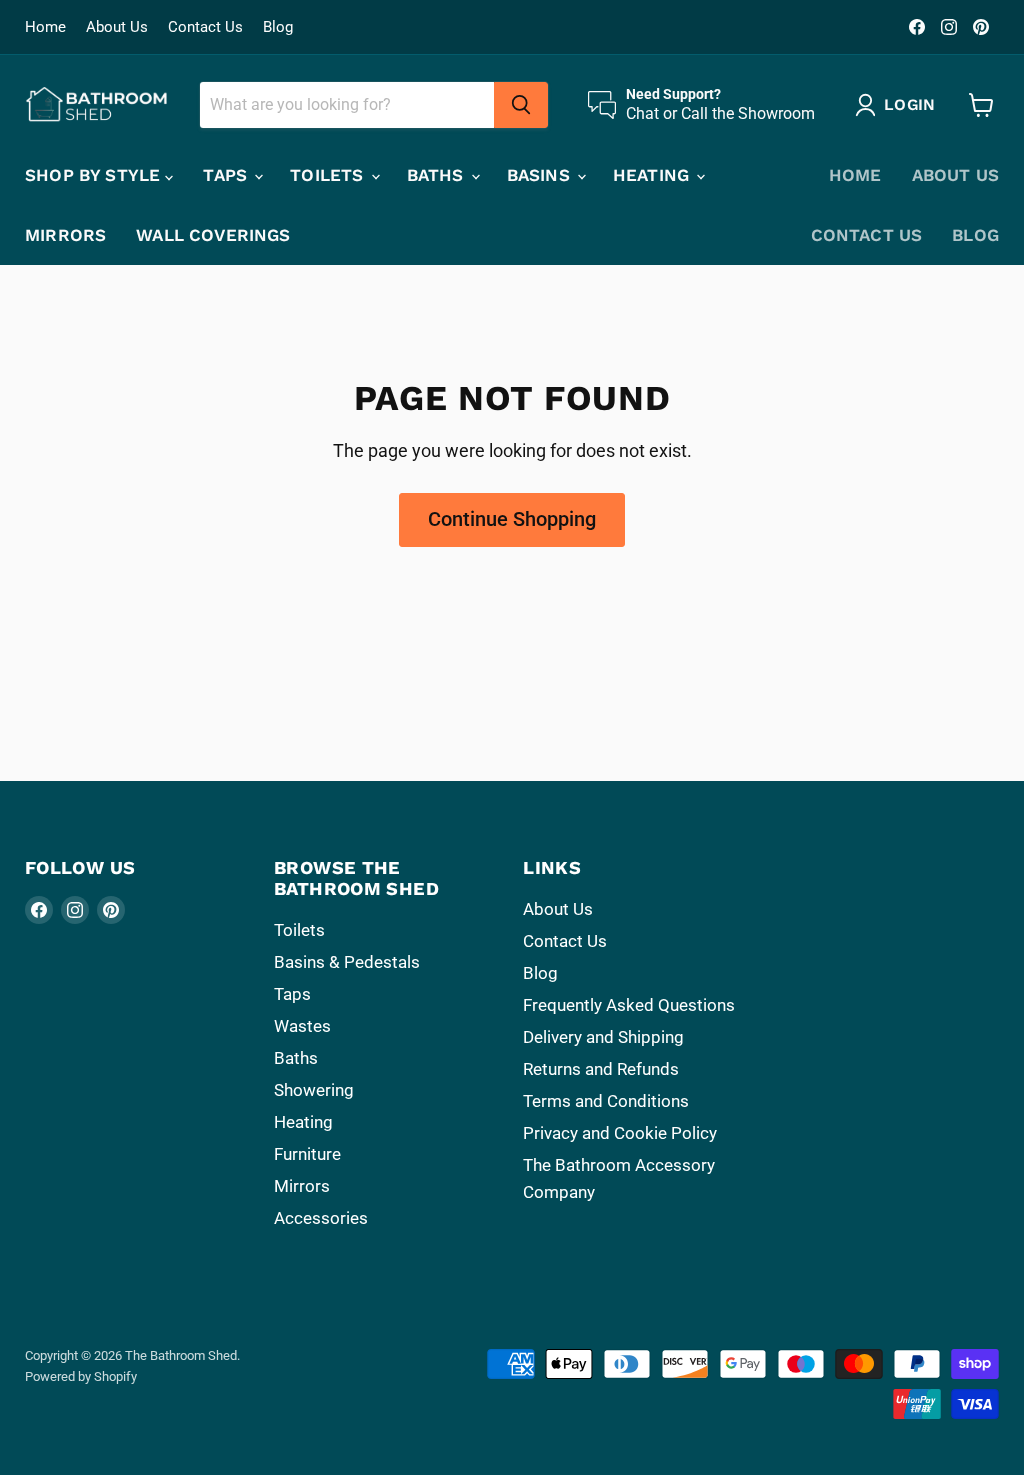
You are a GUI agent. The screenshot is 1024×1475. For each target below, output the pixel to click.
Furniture (307, 1154)
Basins (541, 175)
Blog (278, 27)
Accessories (321, 1218)
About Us (117, 27)
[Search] (521, 105)
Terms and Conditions (606, 1101)
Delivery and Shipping (603, 1037)
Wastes (302, 1026)
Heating (653, 175)
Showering (314, 1090)
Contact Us (205, 27)
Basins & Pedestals (347, 962)
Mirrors (65, 235)
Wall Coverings (213, 235)
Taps (227, 175)
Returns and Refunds (601, 1069)
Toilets (329, 175)
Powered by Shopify (81, 1376)
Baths (438, 175)
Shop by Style (95, 175)
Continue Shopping (512, 519)
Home (45, 27)
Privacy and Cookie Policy (620, 1133)
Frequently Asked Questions (629, 1005)
